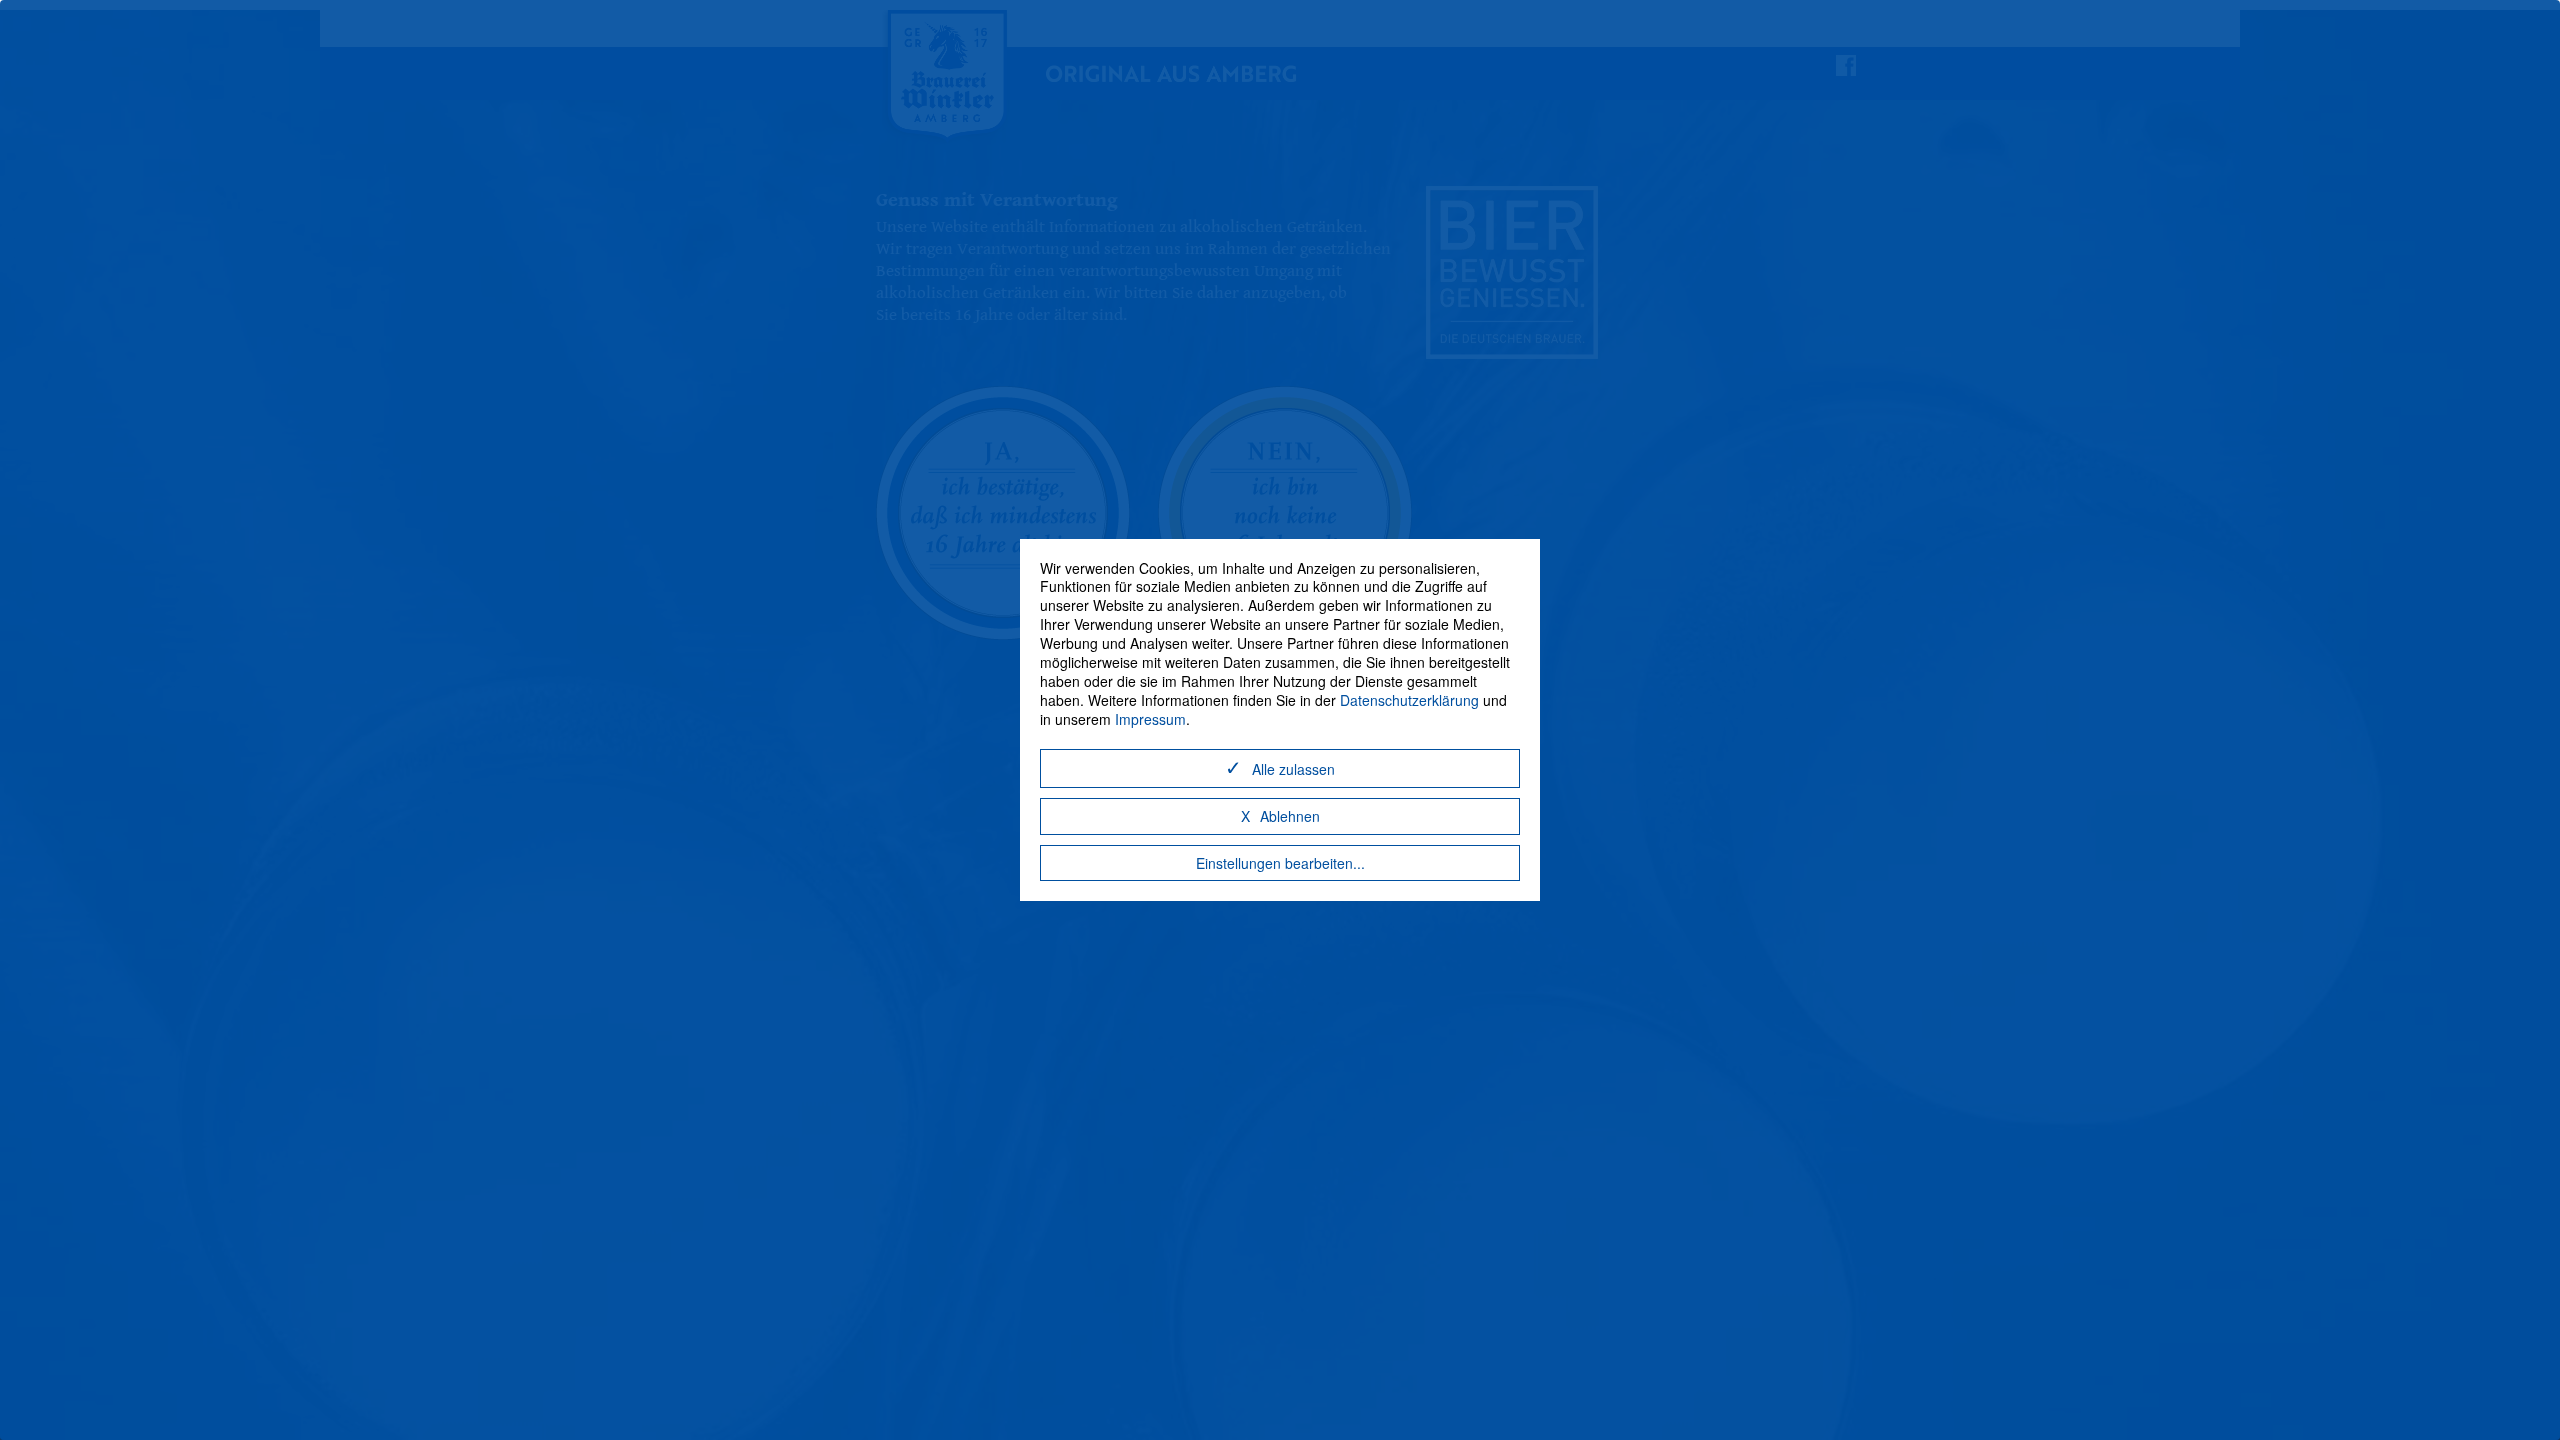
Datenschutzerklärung (1409, 700)
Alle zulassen (1293, 769)
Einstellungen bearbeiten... (1280, 863)
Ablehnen (1290, 816)
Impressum (1150, 719)
